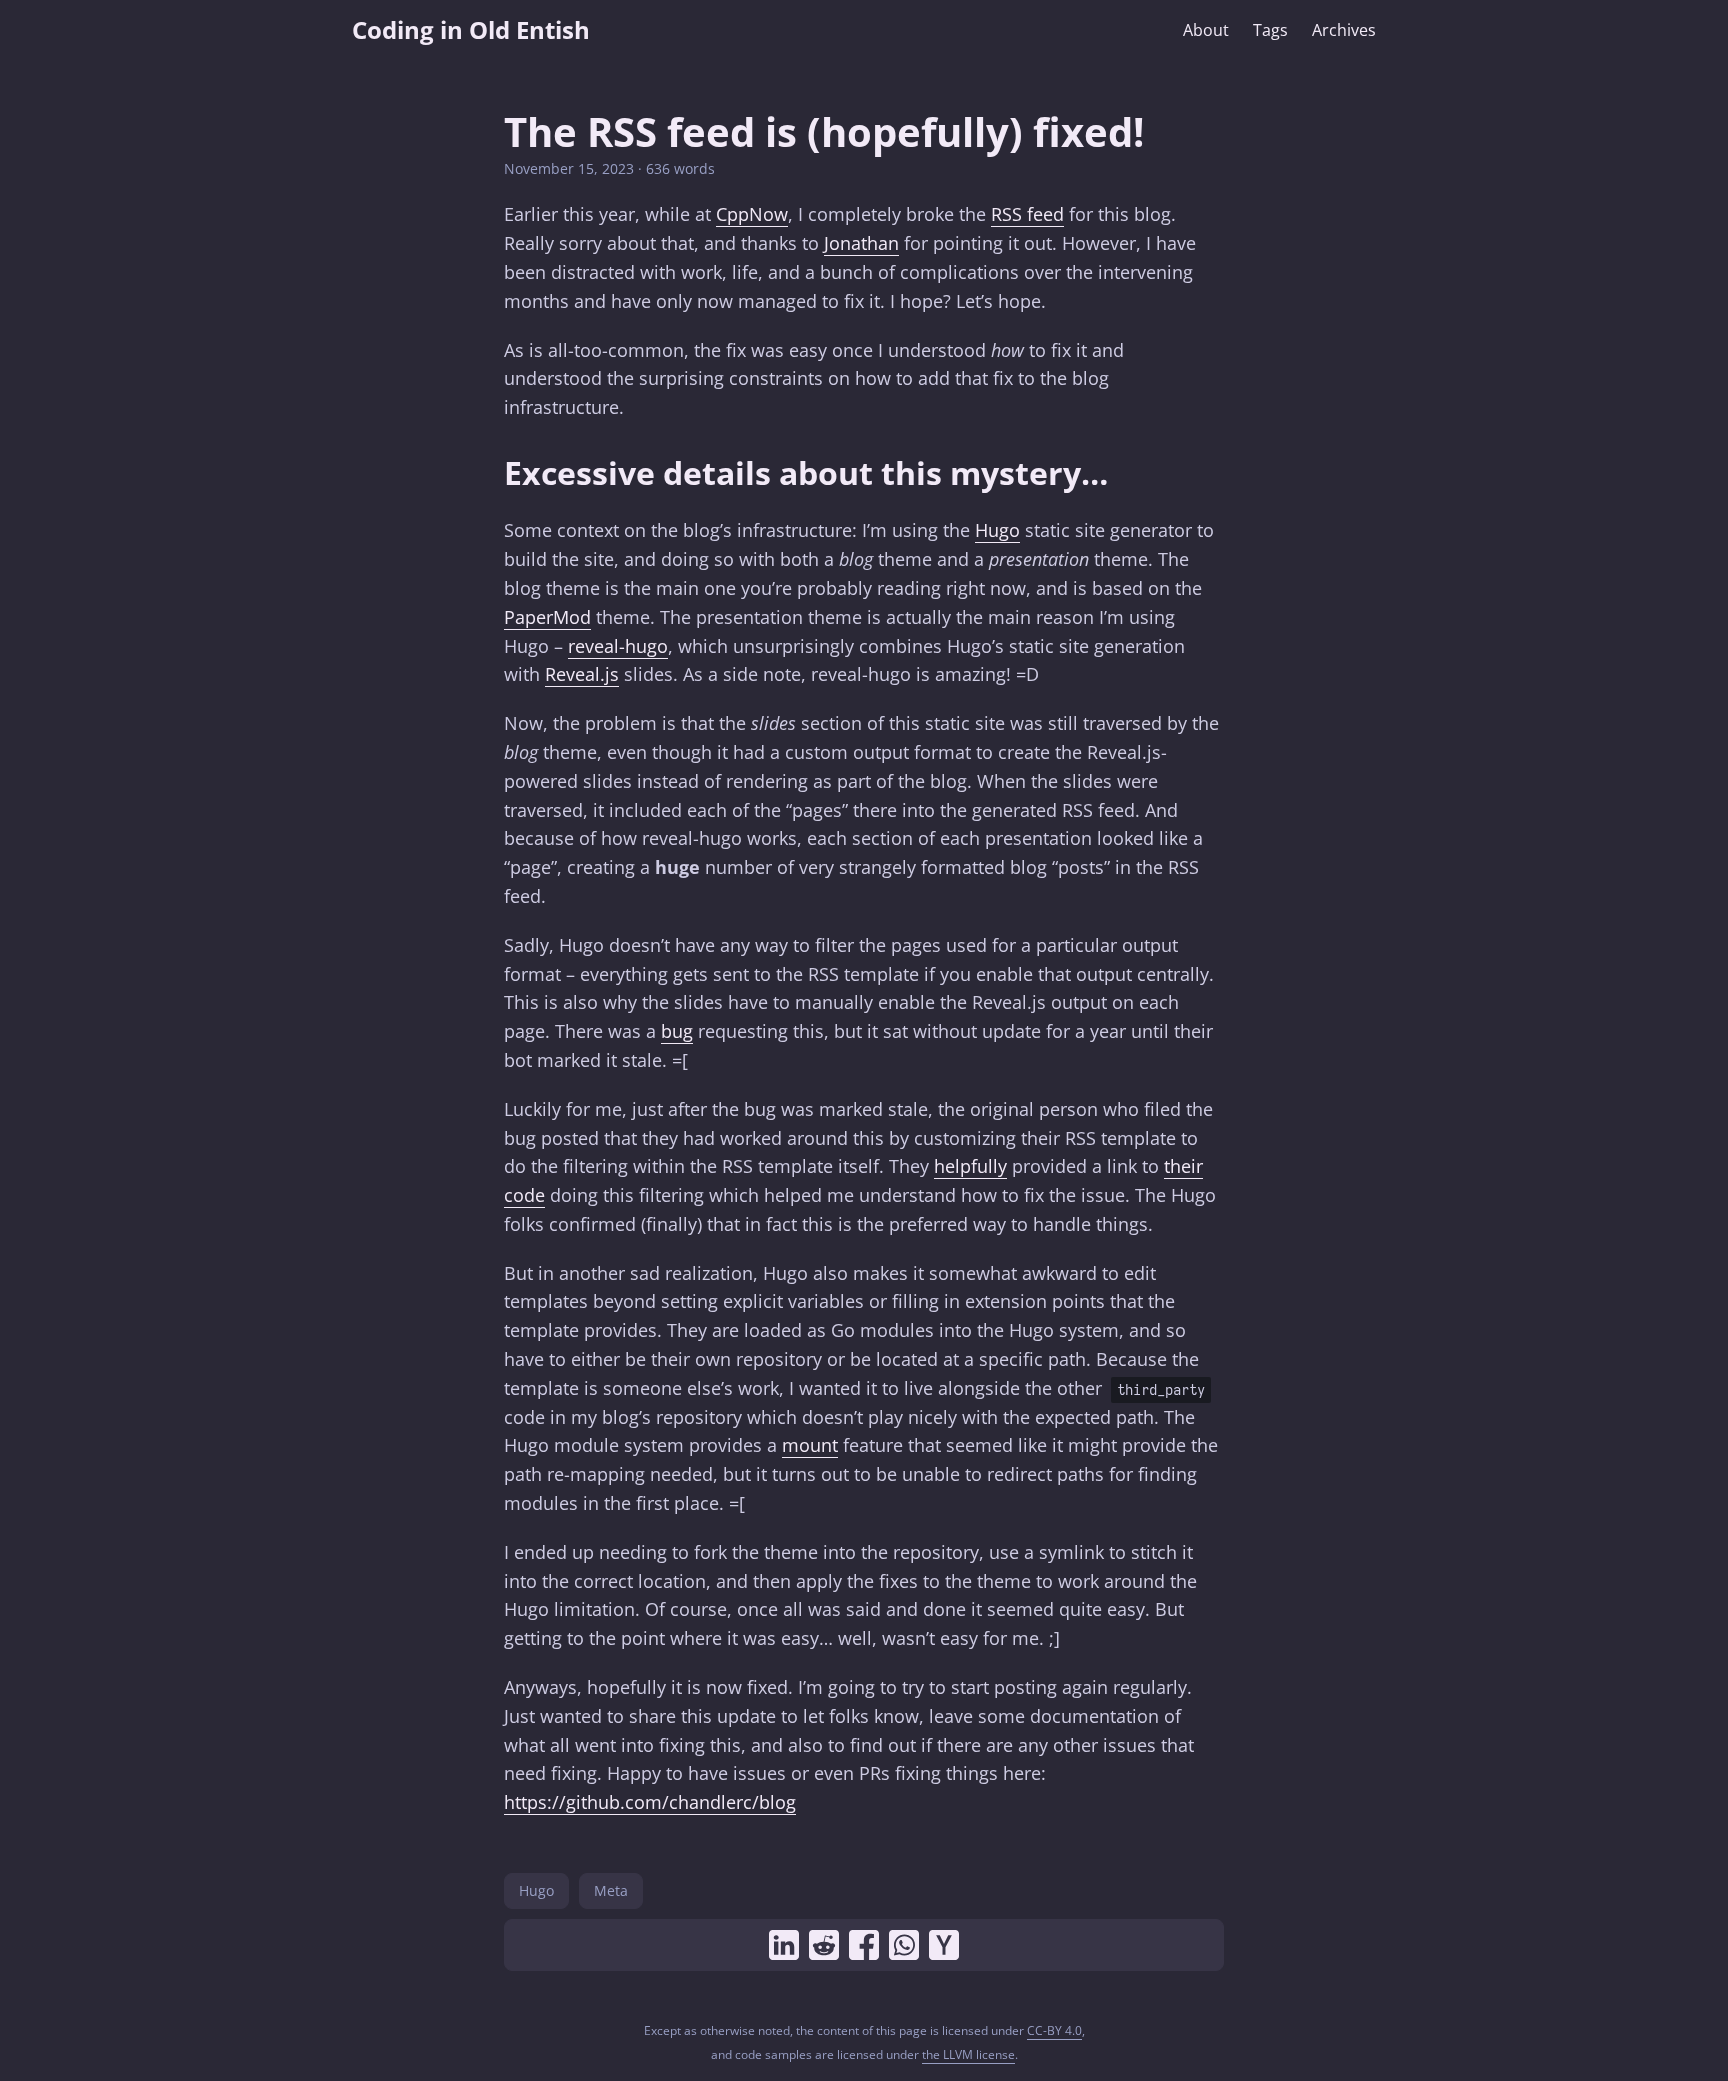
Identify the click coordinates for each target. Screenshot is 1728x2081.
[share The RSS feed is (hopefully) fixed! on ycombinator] (944, 1945)
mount (810, 1445)
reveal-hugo (618, 646)
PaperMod (547, 617)
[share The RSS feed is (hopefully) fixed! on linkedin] (784, 1945)
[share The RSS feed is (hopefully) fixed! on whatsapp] (904, 1945)
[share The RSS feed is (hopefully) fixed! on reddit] (824, 1945)
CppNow (752, 214)
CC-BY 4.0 (1054, 2030)
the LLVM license (968, 2054)
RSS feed (1027, 214)
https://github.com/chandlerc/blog (650, 1802)
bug (677, 1031)
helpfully (970, 1166)
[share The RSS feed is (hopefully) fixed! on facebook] (864, 1945)
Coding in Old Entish (471, 29)
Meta (611, 1890)
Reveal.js (582, 674)
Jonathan (861, 243)
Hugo (997, 530)
